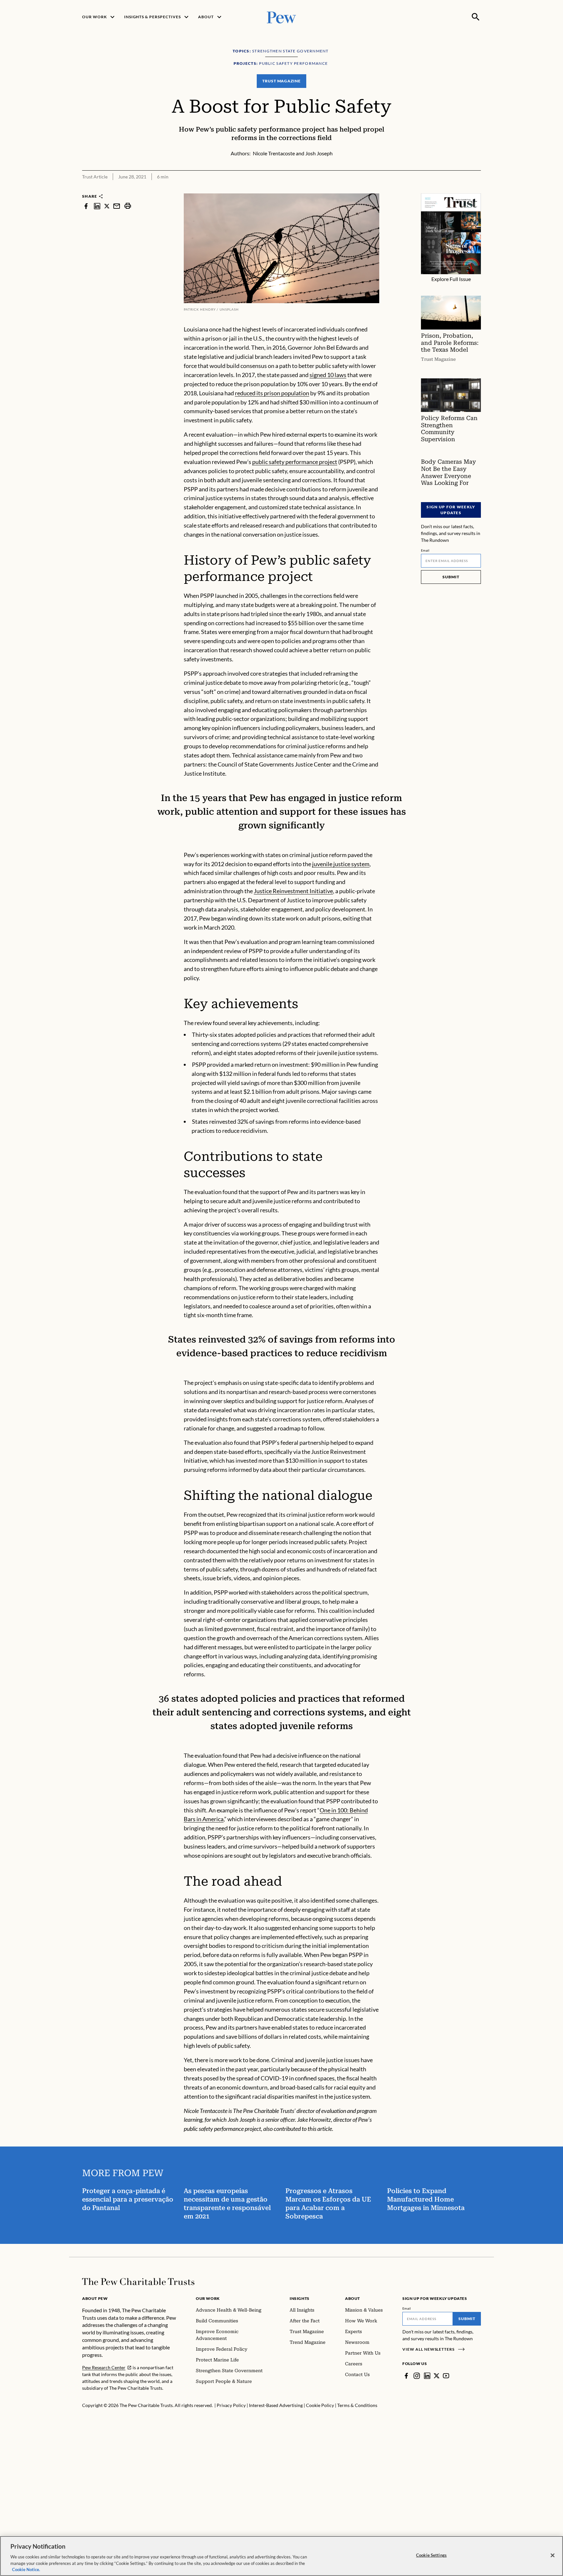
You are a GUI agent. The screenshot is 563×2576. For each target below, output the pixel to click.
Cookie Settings (431, 2555)
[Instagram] (417, 2376)
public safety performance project (295, 462)
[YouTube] (446, 2376)
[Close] (553, 2555)
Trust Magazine (281, 81)
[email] (117, 206)
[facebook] (86, 206)
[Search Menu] (476, 17)
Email (425, 550)
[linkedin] (97, 206)
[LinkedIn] (427, 2376)
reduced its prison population (272, 393)
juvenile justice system (341, 864)
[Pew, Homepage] (281, 17)
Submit (451, 577)
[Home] (138, 2282)
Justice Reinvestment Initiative (293, 891)
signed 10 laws (328, 375)
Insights (300, 2298)
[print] (128, 206)
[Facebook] (406, 2376)
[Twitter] (437, 2376)
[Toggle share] (477, 189)
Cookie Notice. (26, 2569)
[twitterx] (107, 206)
